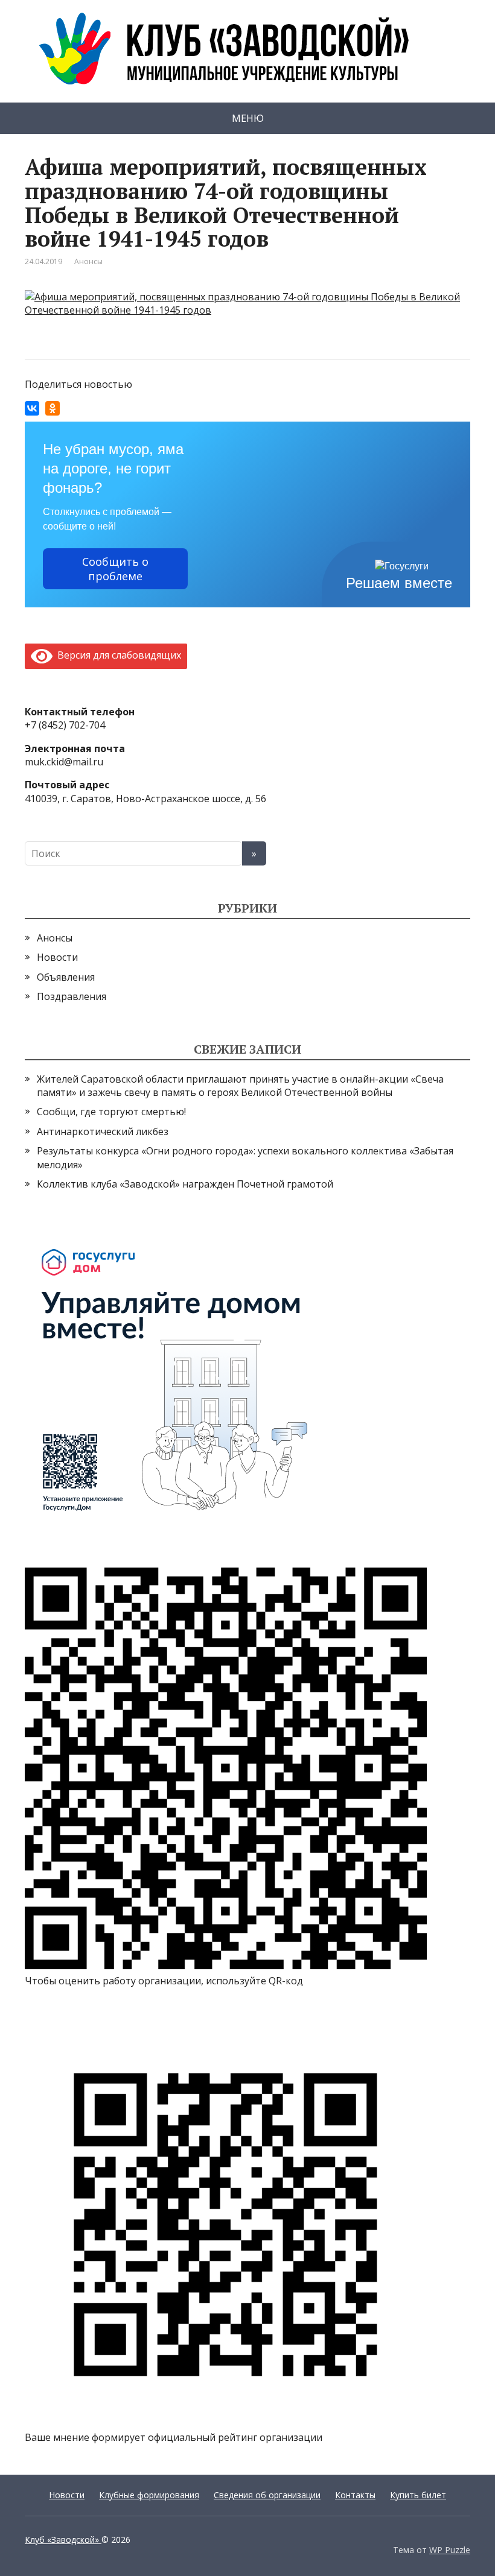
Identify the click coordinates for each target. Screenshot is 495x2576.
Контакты (355, 2495)
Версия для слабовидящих (117, 655)
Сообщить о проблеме (115, 569)
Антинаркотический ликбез (103, 1131)
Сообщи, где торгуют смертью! (111, 1112)
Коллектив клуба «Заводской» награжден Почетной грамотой (185, 1184)
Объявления (66, 977)
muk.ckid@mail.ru (64, 762)
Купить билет (418, 2495)
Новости (57, 957)
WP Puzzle (450, 2550)
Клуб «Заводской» (63, 2540)
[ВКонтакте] (32, 408)
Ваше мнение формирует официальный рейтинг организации (174, 2437)
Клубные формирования (149, 2495)
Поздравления (72, 996)
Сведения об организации (267, 2495)
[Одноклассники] (53, 408)
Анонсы (88, 261)
